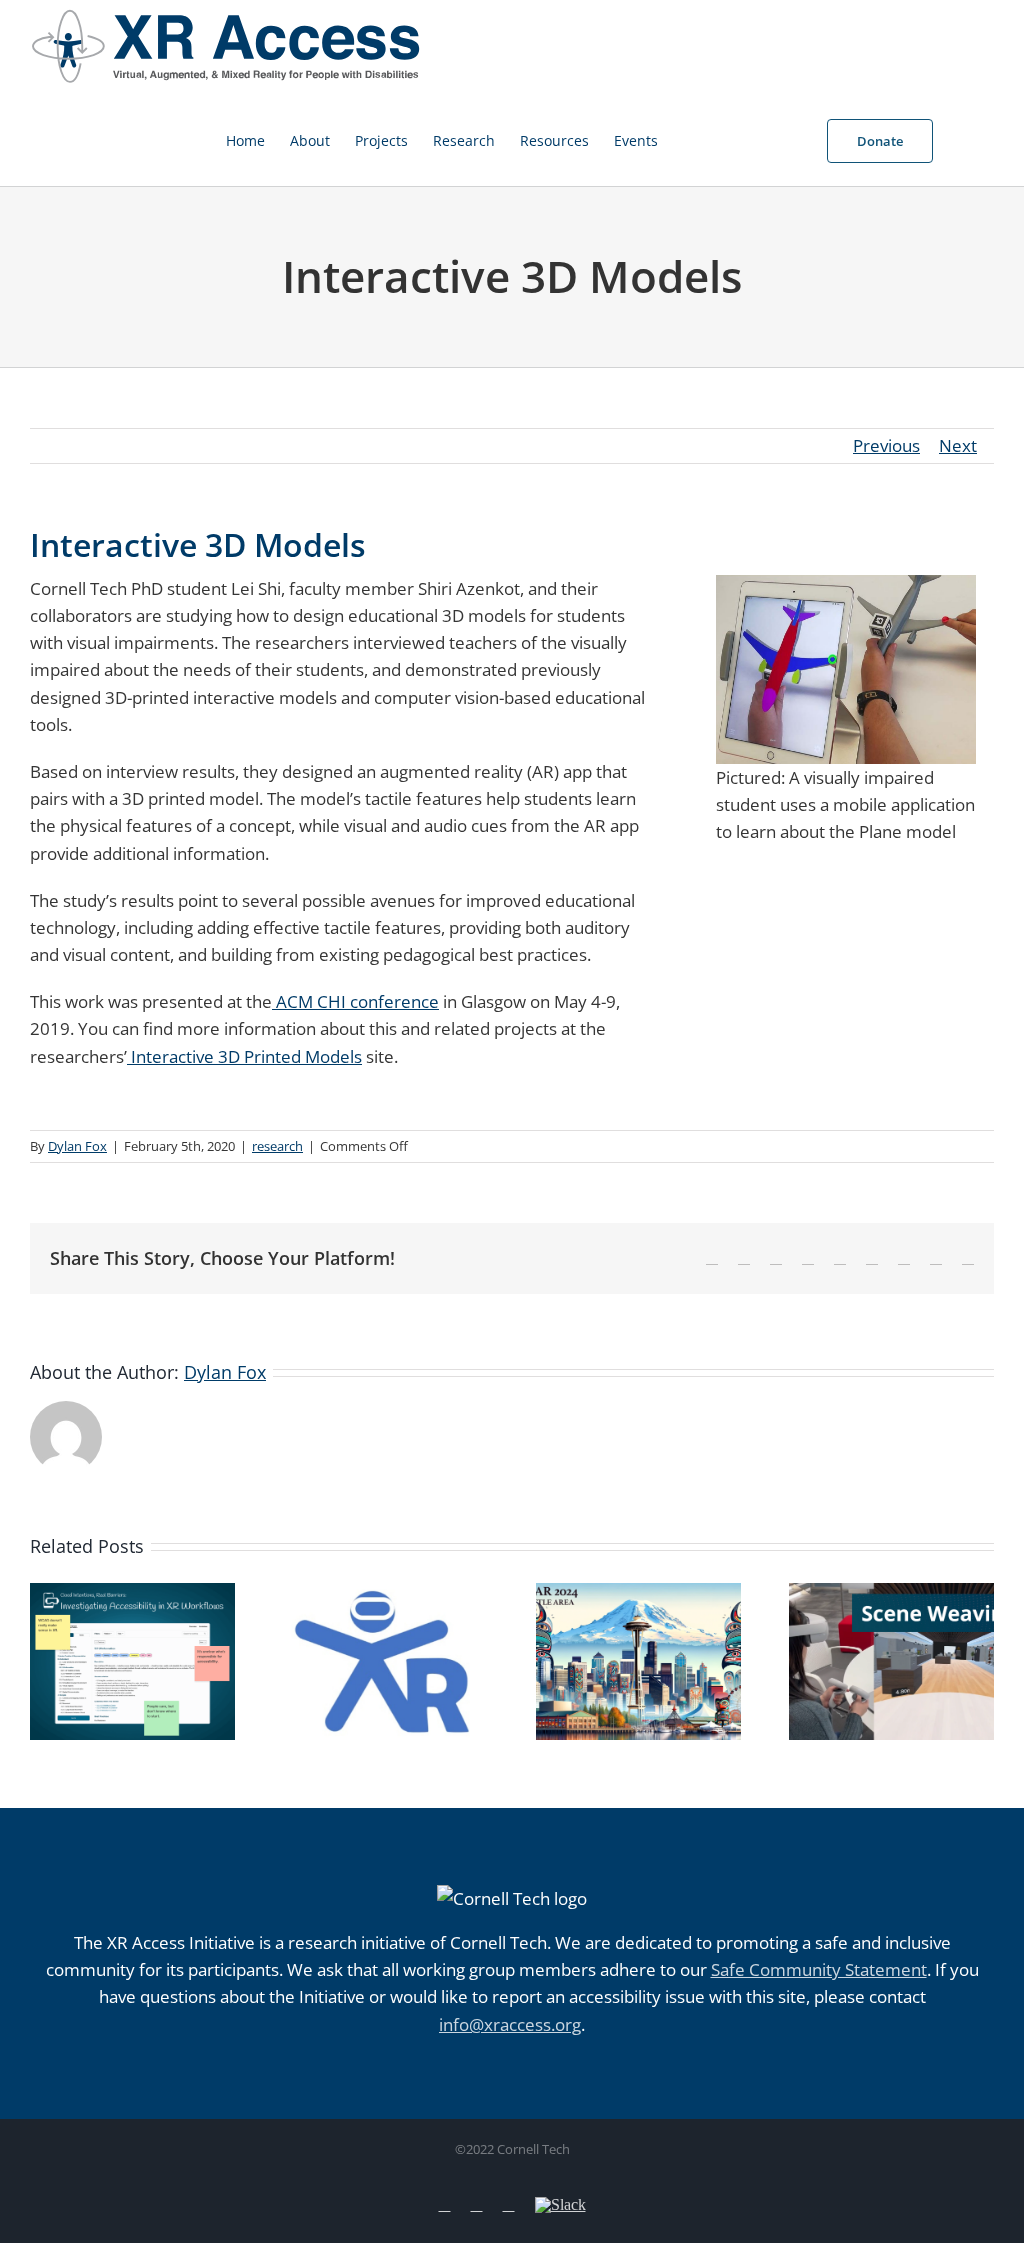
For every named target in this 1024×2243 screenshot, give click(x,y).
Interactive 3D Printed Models (244, 1056)
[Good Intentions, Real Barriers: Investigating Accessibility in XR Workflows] (132, 1594)
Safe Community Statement (819, 1969)
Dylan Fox (77, 1146)
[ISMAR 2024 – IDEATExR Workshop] (638, 1594)
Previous (886, 445)
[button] (963, 141)
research (277, 1146)
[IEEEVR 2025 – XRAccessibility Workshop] (385, 1594)
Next (958, 445)
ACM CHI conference (355, 1001)
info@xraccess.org (510, 2024)
